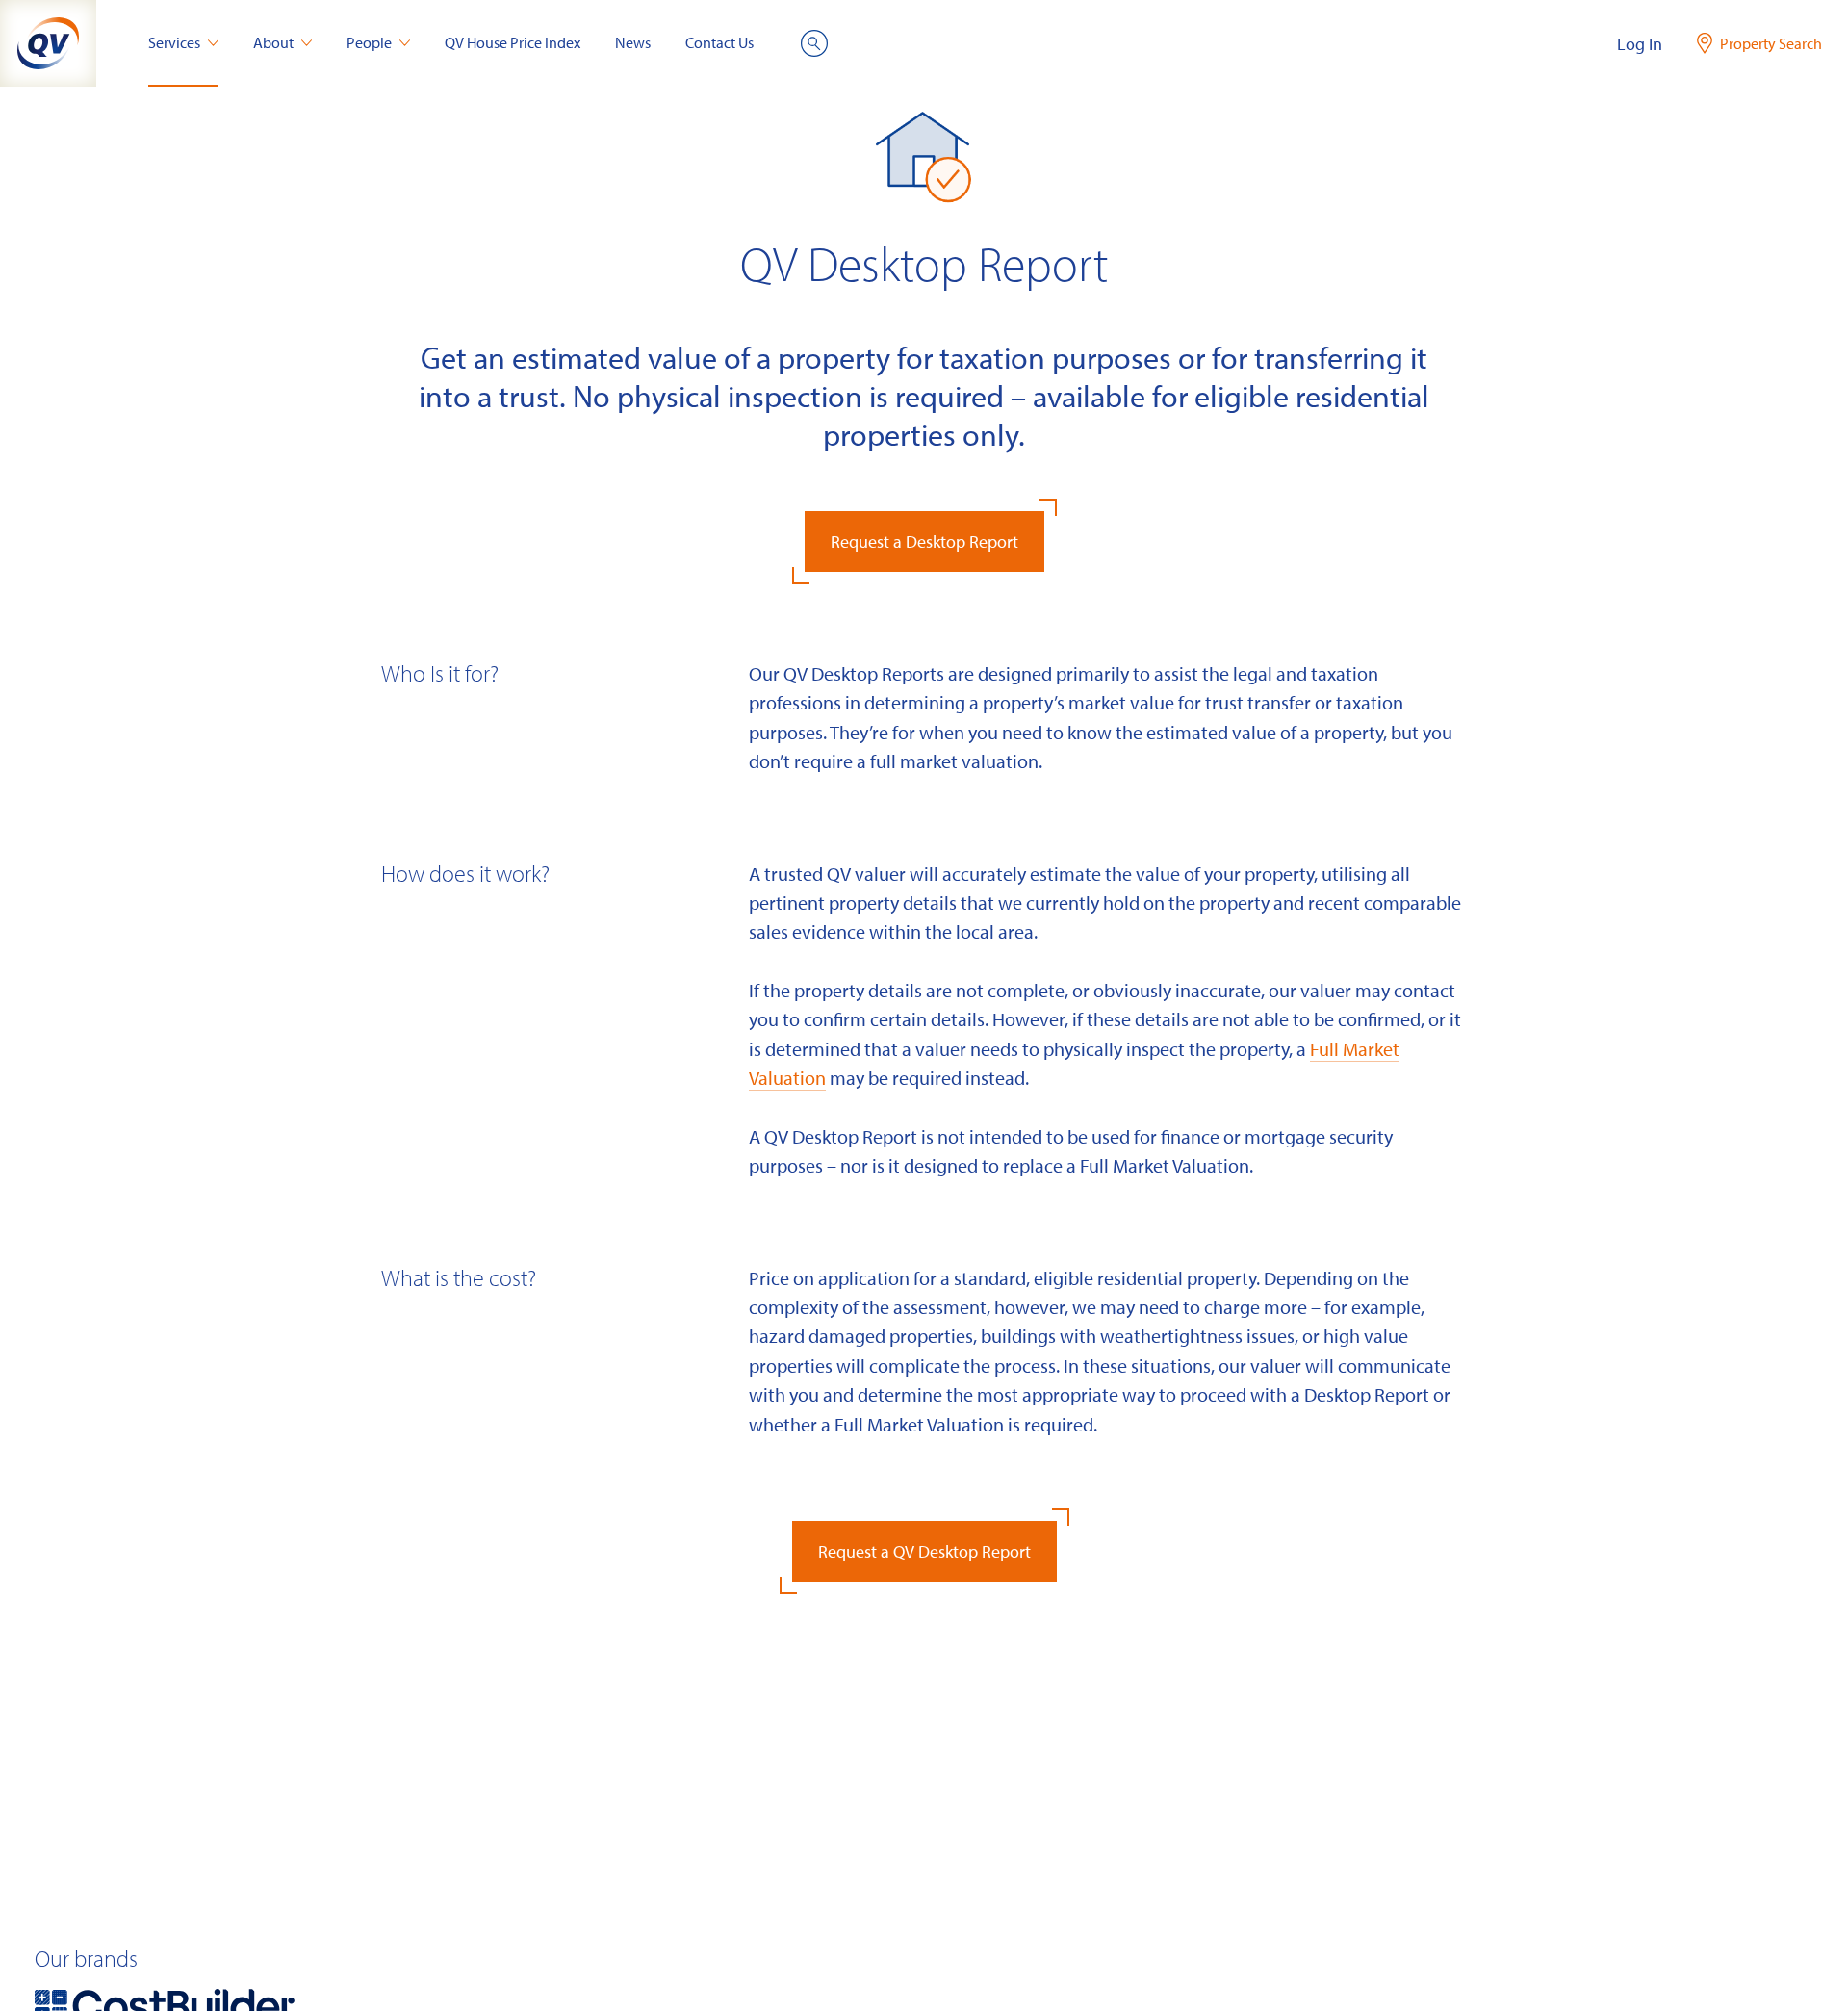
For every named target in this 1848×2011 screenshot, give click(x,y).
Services (174, 42)
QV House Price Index (513, 42)
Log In (1640, 44)
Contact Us (719, 42)
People (369, 42)
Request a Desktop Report (924, 541)
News (633, 42)
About (273, 42)
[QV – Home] (48, 43)
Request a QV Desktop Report (924, 1551)
